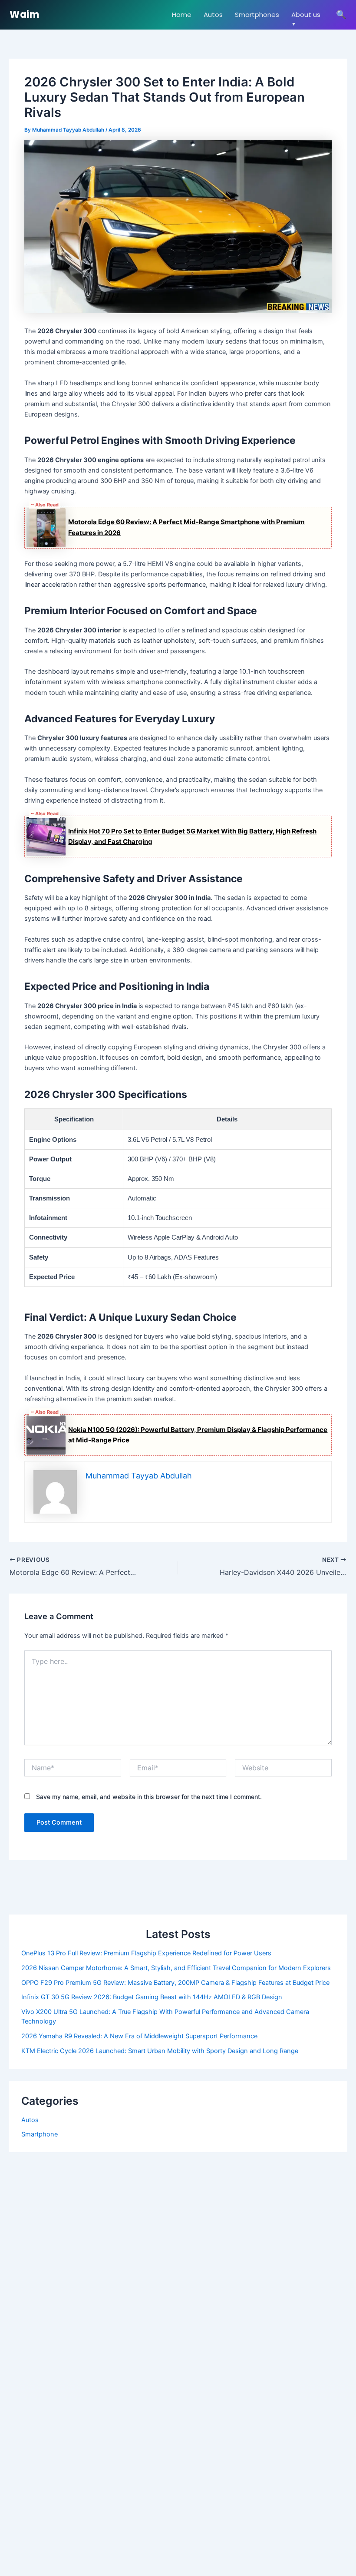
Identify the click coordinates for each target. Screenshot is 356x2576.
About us (306, 15)
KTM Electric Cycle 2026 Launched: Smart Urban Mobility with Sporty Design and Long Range (160, 2051)
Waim (24, 15)
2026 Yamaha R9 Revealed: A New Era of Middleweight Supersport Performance (139, 2036)
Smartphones (257, 15)
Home (182, 15)
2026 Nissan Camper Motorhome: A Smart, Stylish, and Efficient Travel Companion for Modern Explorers (176, 1968)
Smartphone (40, 2134)
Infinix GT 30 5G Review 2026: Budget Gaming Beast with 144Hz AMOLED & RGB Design (152, 1997)
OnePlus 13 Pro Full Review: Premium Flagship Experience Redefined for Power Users (146, 1953)
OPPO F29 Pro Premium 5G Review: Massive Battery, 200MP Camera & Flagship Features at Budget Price (175, 1983)
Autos (213, 15)
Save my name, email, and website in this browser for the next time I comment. (149, 1797)
